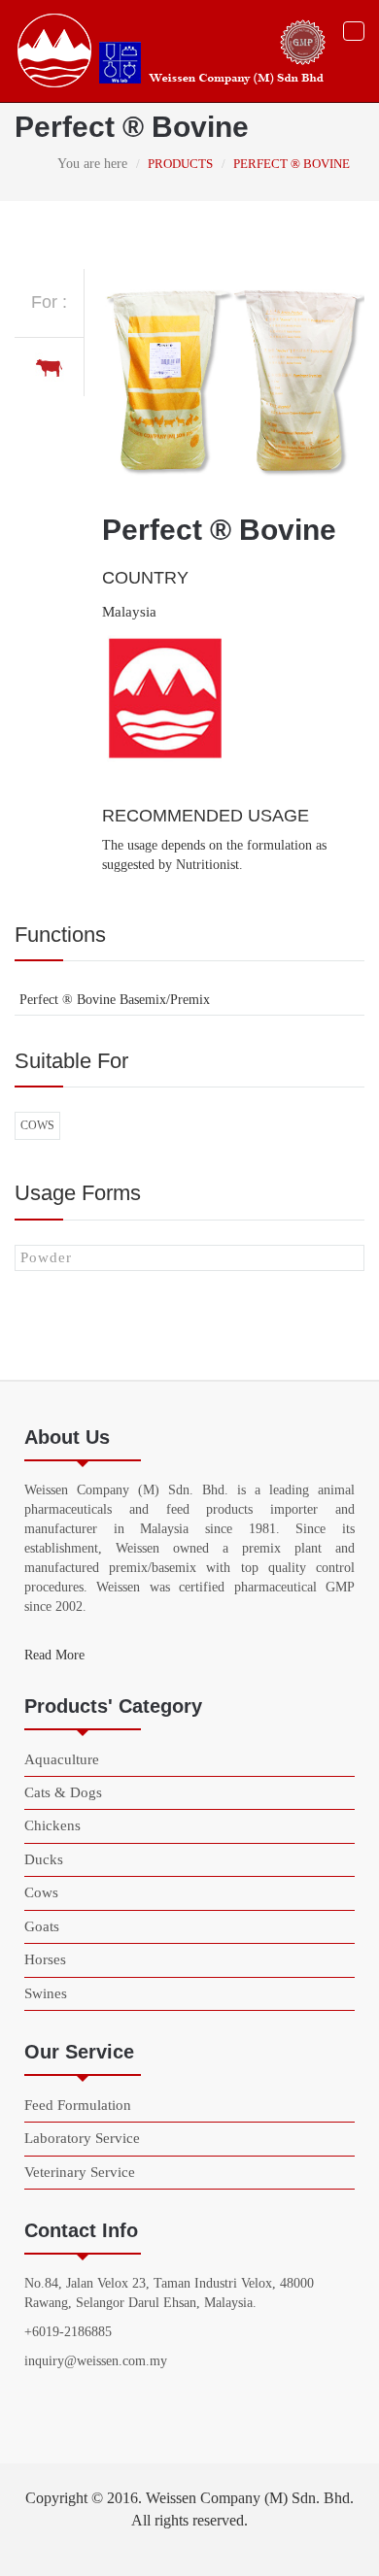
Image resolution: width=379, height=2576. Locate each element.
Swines (46, 1993)
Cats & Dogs (63, 1792)
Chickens (52, 1825)
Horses (45, 1959)
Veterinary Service (80, 2172)
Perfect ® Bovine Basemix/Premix (115, 1000)
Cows (37, 1125)
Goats (42, 1926)
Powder (46, 1257)
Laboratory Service (82, 2138)
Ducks (44, 1859)
